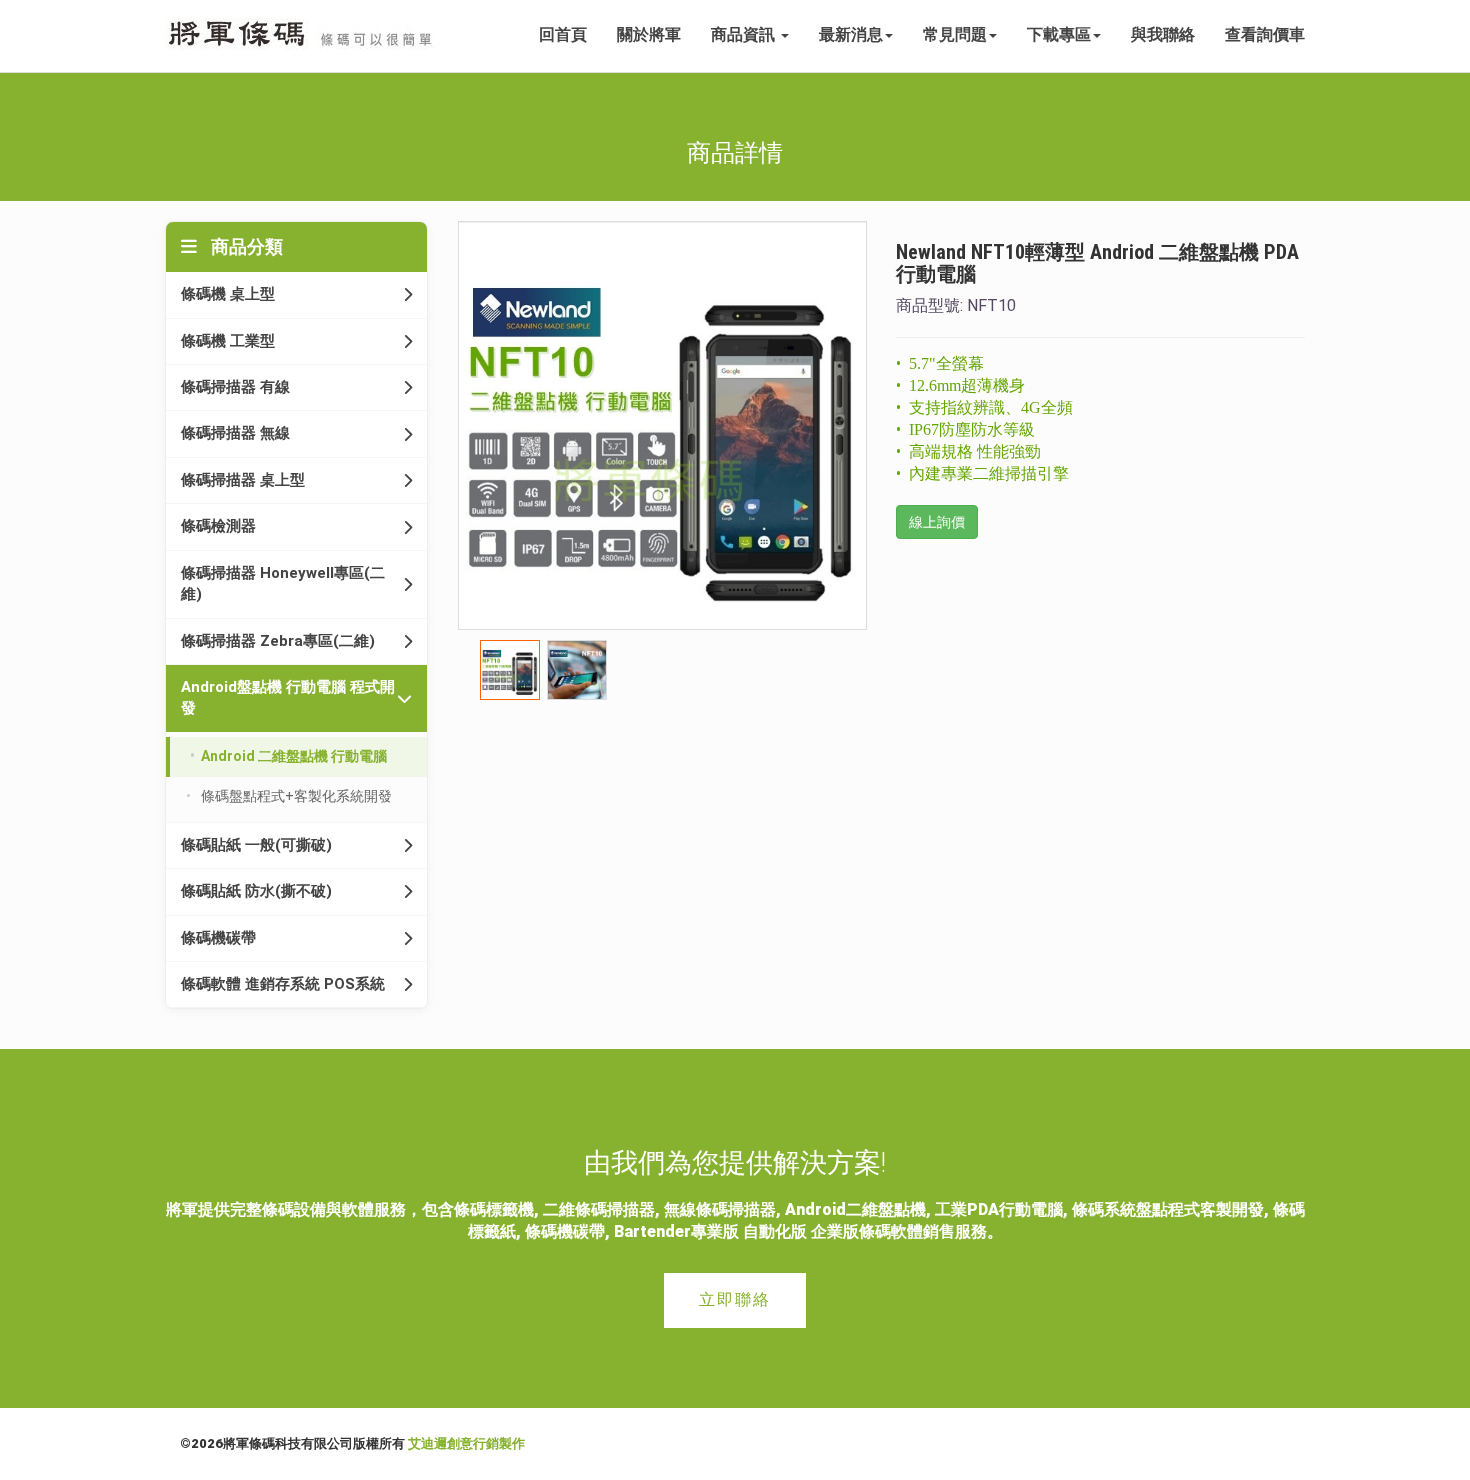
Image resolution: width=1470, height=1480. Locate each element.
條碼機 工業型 (228, 341)
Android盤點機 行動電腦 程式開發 (288, 697)
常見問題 (955, 34)
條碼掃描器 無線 (235, 433)
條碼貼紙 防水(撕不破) (256, 891)
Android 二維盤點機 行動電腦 (294, 756)
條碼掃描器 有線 (235, 387)
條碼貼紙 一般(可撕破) (256, 845)
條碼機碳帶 (218, 938)
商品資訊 (745, 34)
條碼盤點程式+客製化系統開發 (296, 796)
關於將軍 (649, 34)
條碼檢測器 (218, 526)
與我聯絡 (1163, 34)
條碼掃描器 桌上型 (243, 480)
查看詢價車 (1265, 34)
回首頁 (563, 34)
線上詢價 (937, 522)
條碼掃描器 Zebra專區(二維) (278, 641)
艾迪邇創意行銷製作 (466, 1443)
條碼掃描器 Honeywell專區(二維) (283, 583)
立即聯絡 (735, 1299)
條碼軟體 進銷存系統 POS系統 (283, 984)
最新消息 (851, 34)
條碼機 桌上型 (228, 294)
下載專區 (1059, 34)
